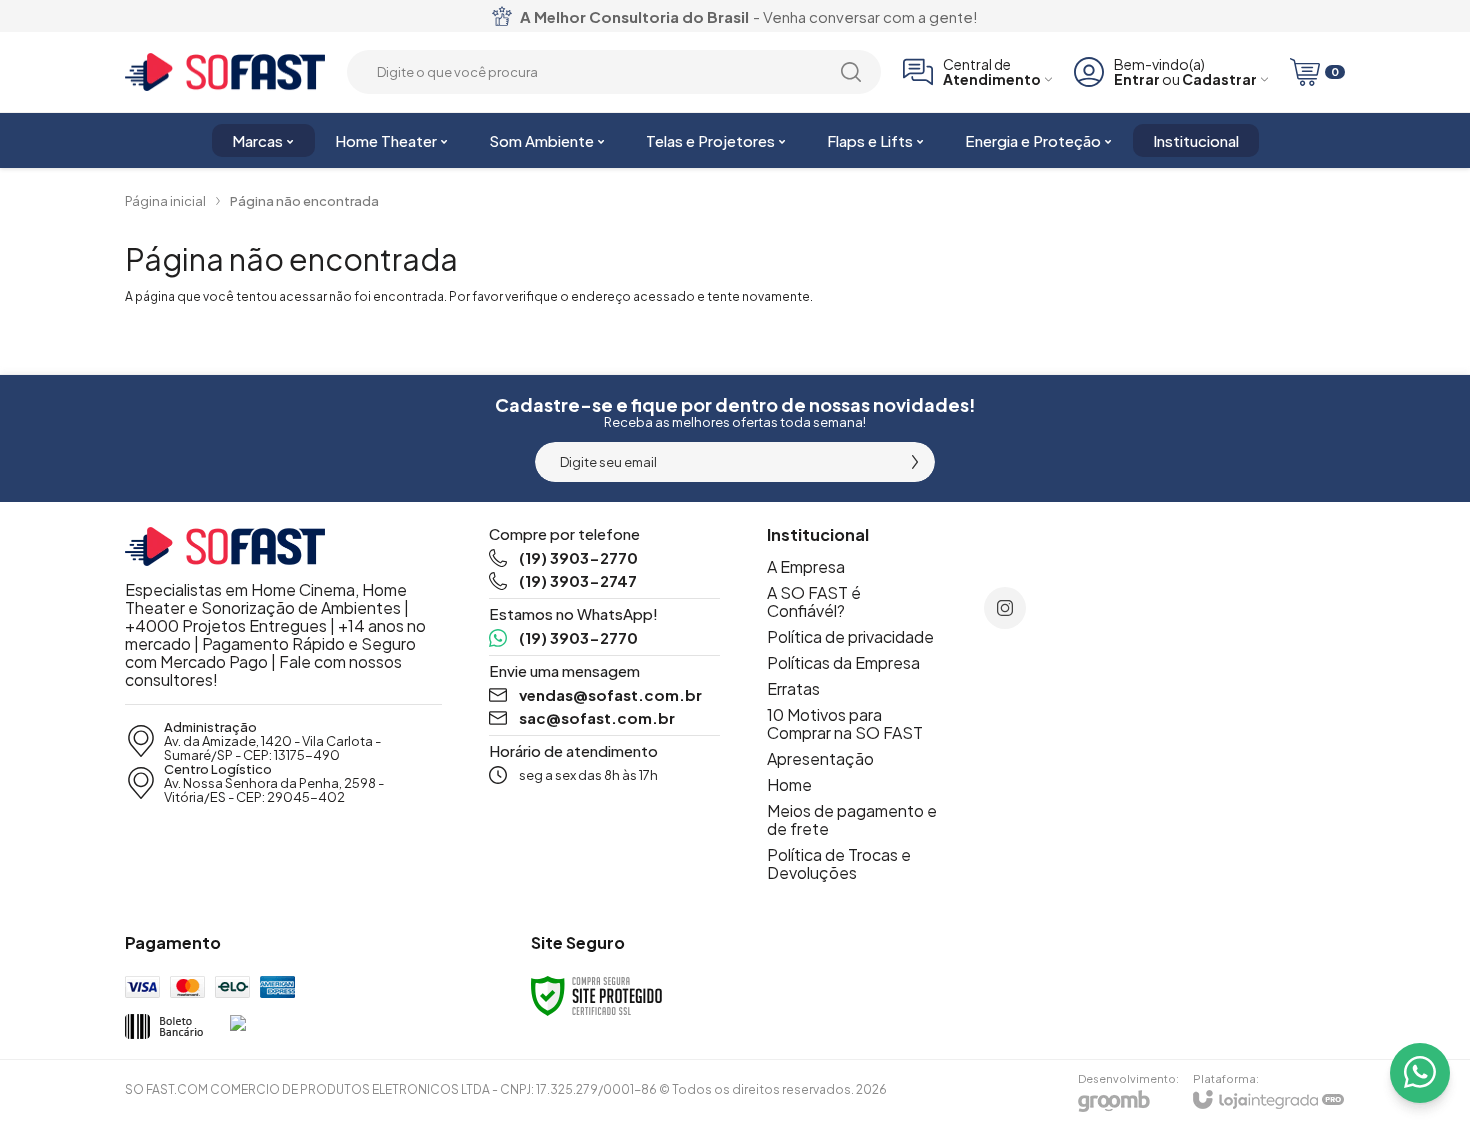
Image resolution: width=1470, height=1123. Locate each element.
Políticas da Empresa (843, 662)
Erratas (793, 688)
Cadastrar (1219, 79)
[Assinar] (915, 462)
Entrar (1137, 79)
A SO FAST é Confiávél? (814, 601)
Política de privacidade (850, 636)
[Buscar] (851, 72)
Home (789, 784)
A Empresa (806, 566)
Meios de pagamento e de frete (852, 819)
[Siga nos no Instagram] (1005, 608)
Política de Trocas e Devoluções (839, 863)
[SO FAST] (225, 72)
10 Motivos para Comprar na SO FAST (845, 723)
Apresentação (820, 758)
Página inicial (165, 201)
